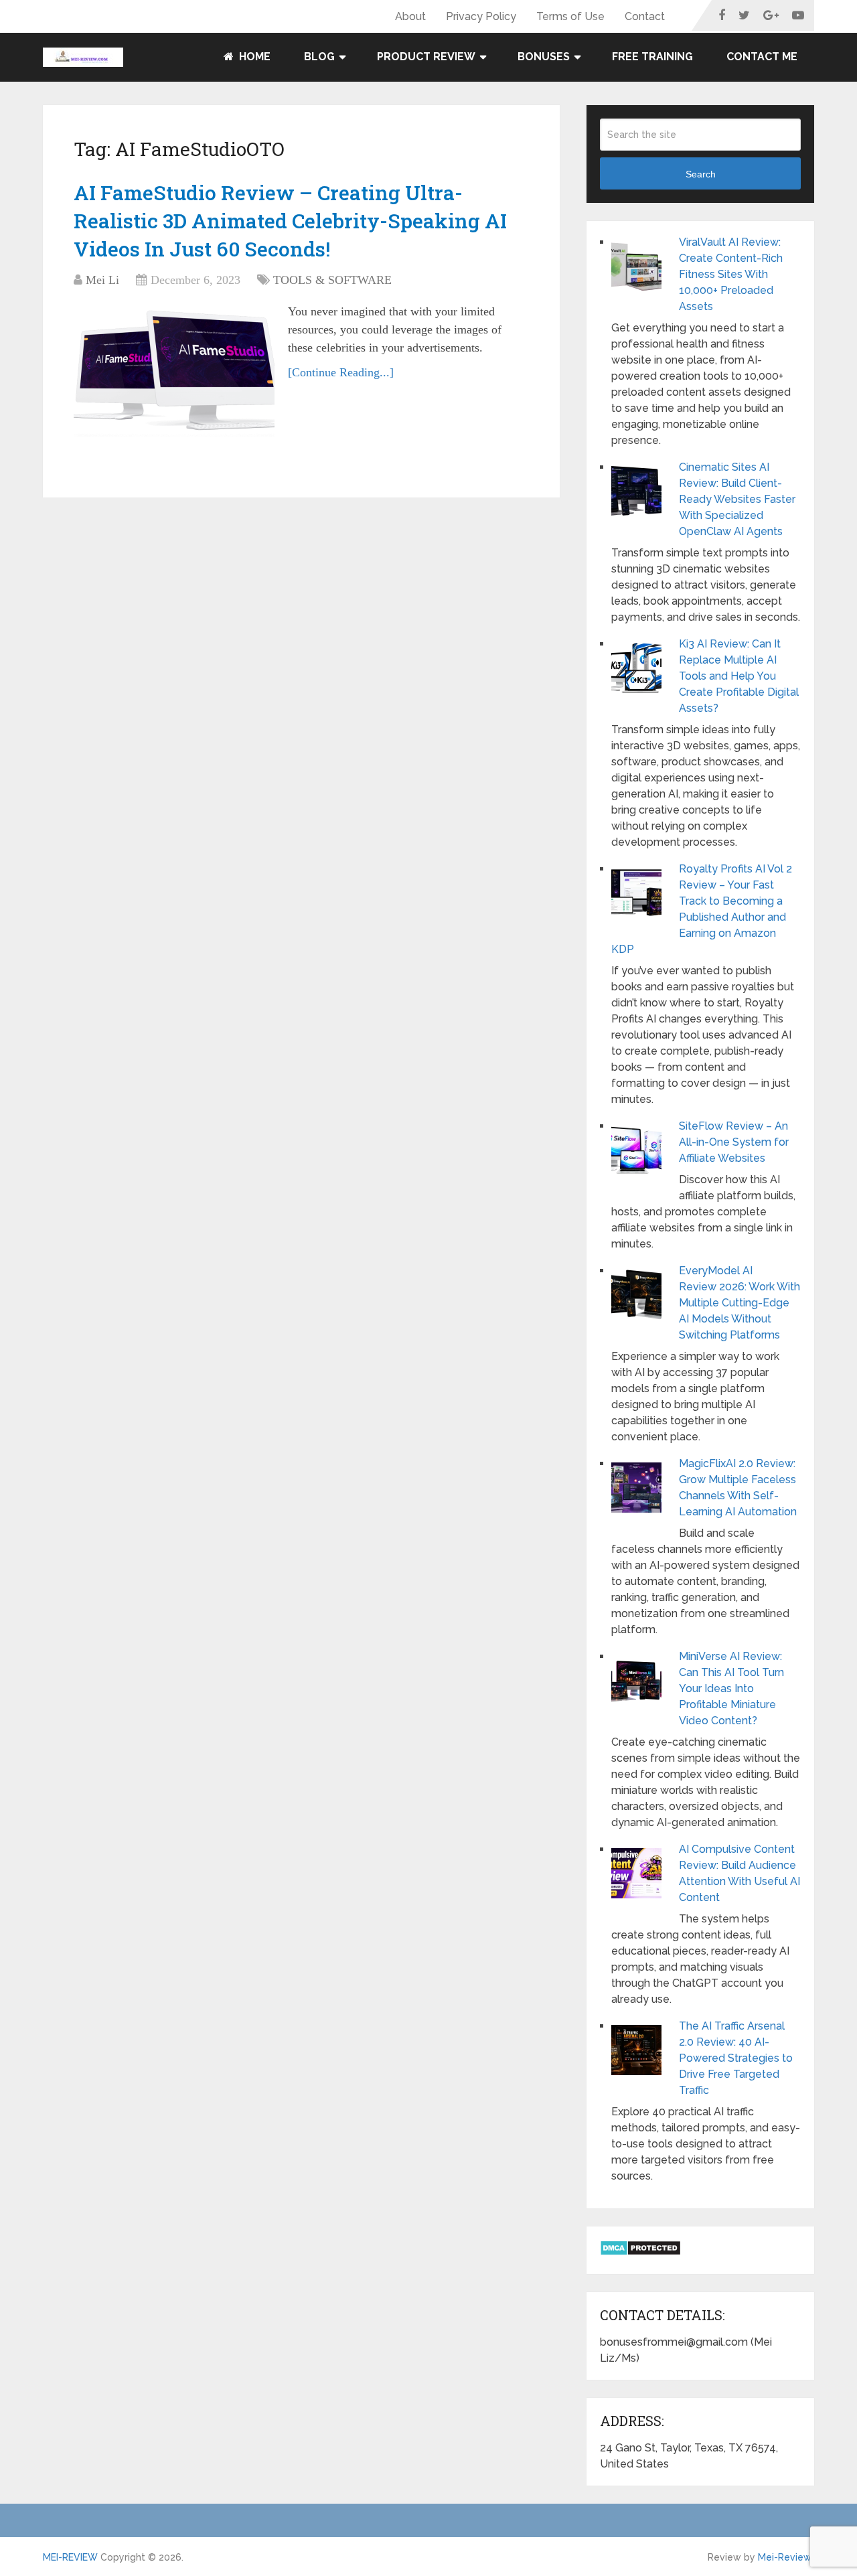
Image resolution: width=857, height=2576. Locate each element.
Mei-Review (785, 2557)
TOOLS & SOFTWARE (332, 280)
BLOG (319, 57)
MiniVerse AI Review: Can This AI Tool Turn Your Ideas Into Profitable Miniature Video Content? (731, 1688)
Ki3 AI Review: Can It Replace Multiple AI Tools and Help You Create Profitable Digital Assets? (739, 676)
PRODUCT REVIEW (426, 57)
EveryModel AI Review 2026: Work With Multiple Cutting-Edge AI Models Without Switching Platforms (739, 1303)
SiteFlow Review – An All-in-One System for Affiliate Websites (734, 1142)
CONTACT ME (762, 57)
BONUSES (544, 57)
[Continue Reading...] (341, 372)
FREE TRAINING (652, 57)
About (410, 16)
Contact (645, 16)
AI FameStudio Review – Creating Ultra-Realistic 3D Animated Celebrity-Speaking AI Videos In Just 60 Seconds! (290, 221)
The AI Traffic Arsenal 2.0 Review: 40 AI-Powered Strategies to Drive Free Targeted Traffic (736, 2058)
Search (701, 174)
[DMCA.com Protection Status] (640, 2252)
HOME (253, 57)
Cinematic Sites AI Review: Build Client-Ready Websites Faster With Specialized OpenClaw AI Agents (737, 499)
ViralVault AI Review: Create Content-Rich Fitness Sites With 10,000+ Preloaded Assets (731, 274)
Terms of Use (570, 16)
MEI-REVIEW (70, 2557)
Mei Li (102, 280)
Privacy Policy (481, 16)
